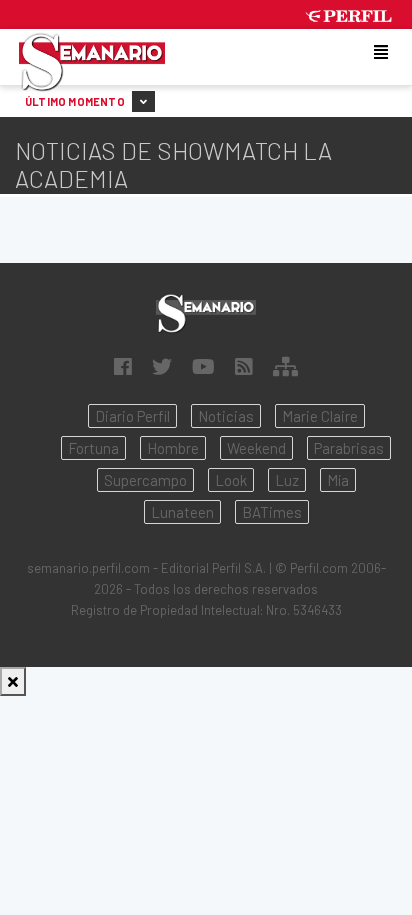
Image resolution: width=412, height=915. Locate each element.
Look (231, 480)
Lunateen (182, 512)
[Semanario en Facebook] (123, 366)
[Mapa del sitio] (285, 366)
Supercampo (145, 480)
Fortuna (93, 448)
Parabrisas (349, 448)
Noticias (226, 416)
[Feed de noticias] (244, 366)
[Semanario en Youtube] (203, 366)
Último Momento (76, 101)
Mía (338, 480)
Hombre (173, 448)
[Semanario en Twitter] (162, 366)
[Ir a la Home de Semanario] (206, 313)
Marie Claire (320, 416)
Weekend (256, 448)
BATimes (272, 512)
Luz (287, 480)
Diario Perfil (132, 416)
